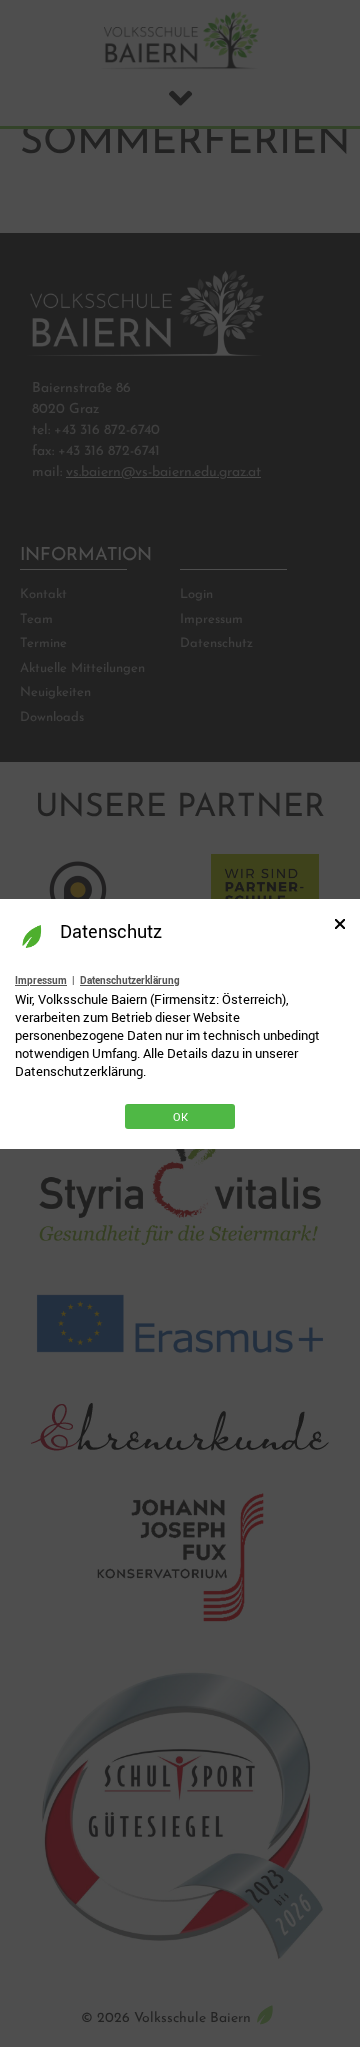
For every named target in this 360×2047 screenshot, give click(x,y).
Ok (180, 1116)
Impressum (41, 980)
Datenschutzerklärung (130, 980)
